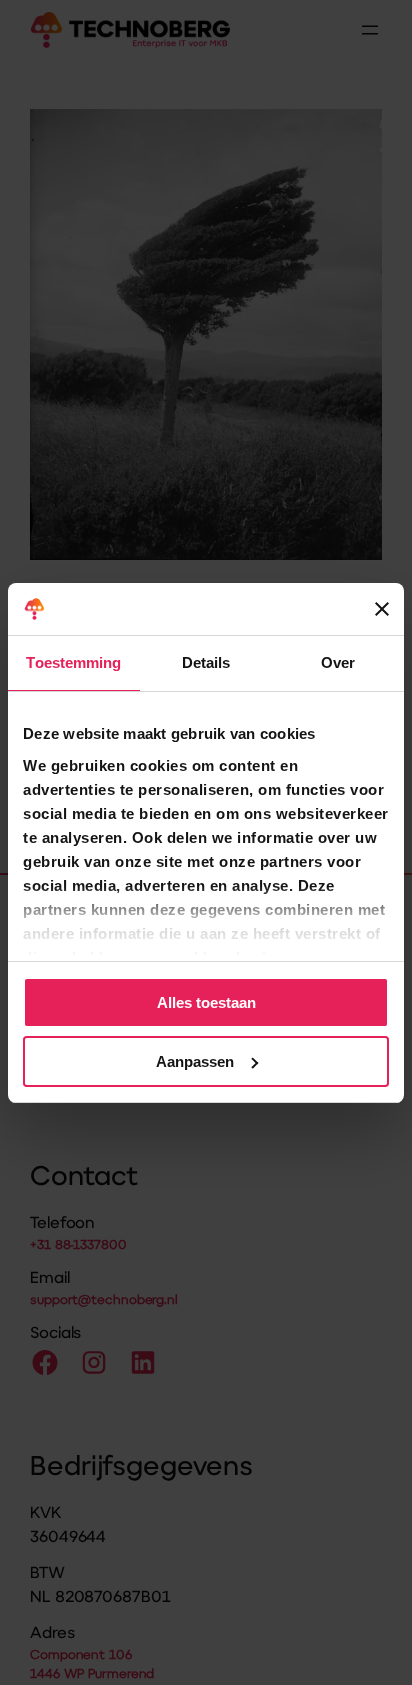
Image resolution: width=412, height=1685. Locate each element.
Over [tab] (338, 662)
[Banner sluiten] (382, 609)
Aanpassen (195, 1061)
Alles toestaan (206, 1002)
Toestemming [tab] (73, 662)
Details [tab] (206, 662)
